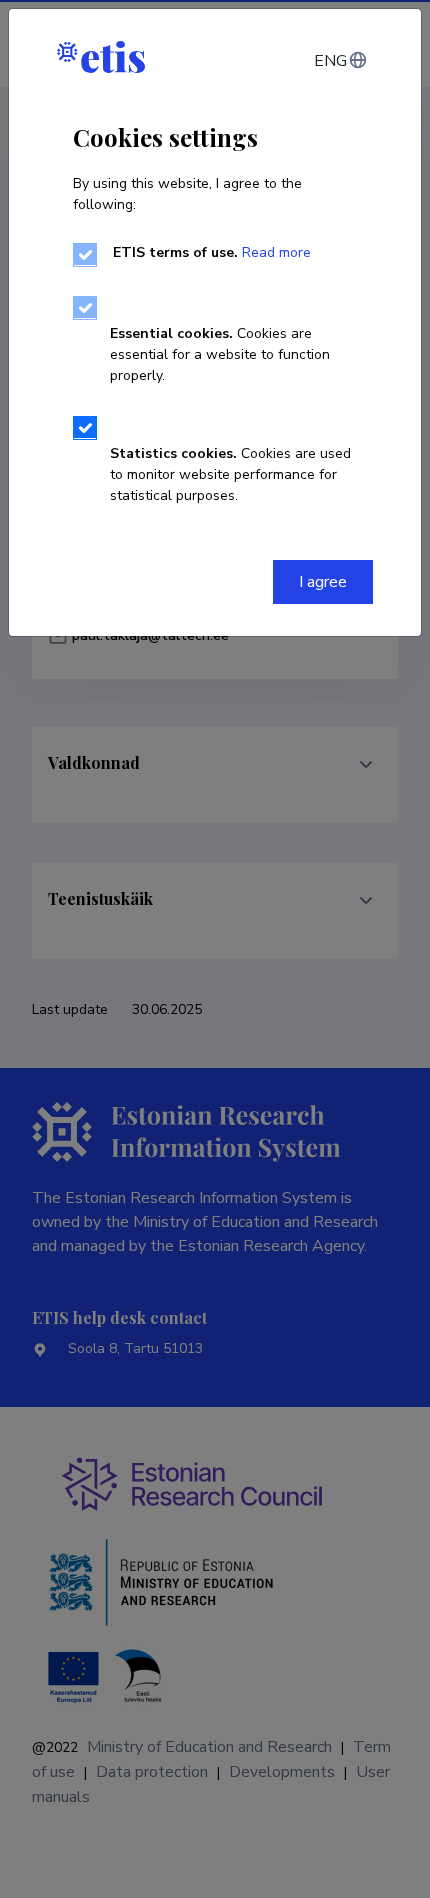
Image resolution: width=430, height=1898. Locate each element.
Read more (276, 252)
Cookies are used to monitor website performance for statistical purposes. (230, 474)
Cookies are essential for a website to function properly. (220, 354)
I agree (323, 582)
